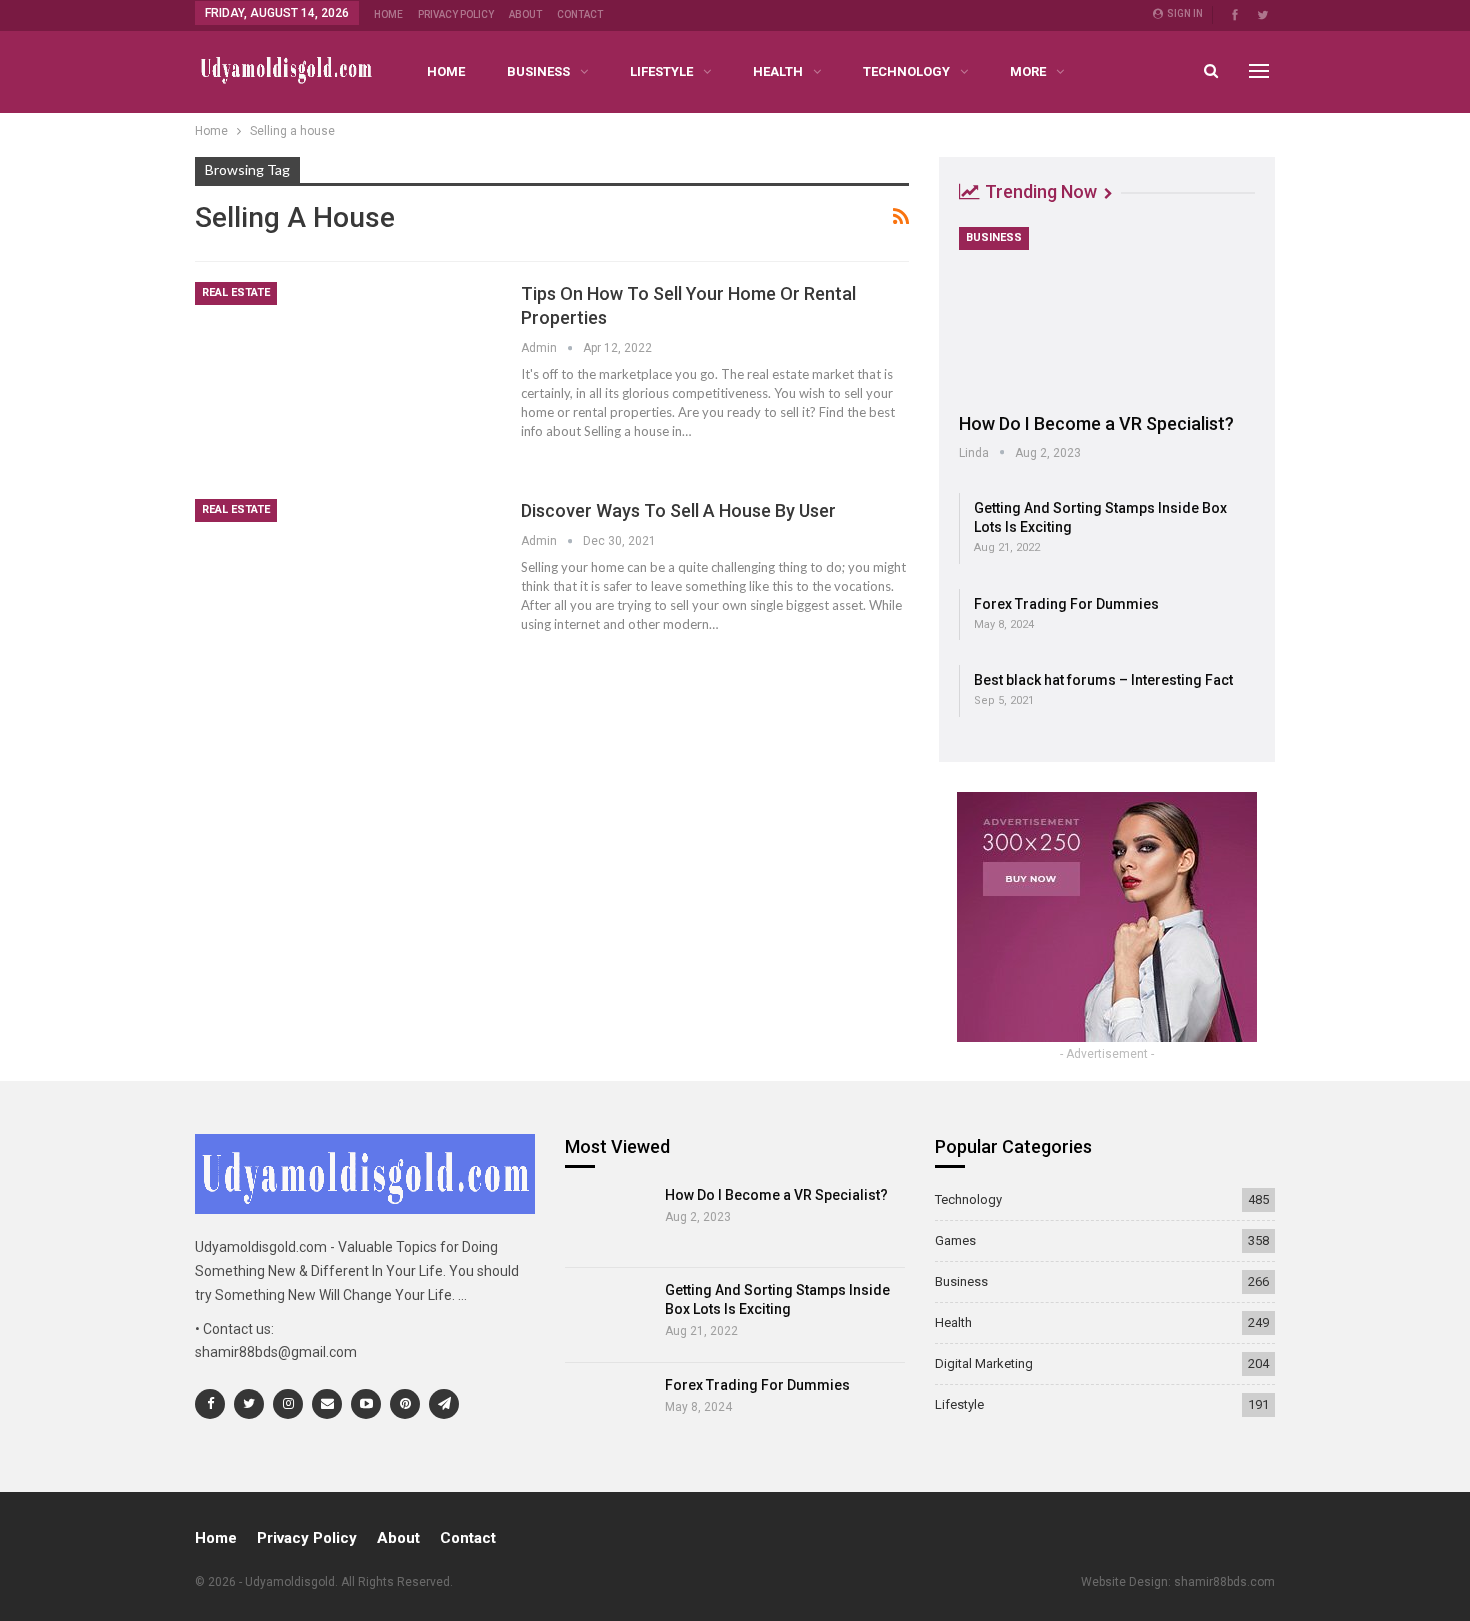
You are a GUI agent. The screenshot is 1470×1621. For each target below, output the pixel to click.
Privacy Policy (456, 14)
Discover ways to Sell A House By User (678, 510)
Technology (906, 71)
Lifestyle (661, 71)
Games (955, 1240)
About (525, 14)
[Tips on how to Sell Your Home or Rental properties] (345, 378)
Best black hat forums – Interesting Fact (1103, 680)
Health (778, 71)
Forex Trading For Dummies (1066, 604)
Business (538, 71)
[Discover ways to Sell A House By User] (345, 595)
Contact (580, 14)
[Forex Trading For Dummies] (608, 1410)
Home (388, 14)
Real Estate (236, 292)
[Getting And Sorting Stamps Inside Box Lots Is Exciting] (608, 1315)
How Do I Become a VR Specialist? (1096, 423)
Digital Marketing (984, 1363)
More (1028, 71)
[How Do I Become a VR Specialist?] (1107, 313)
